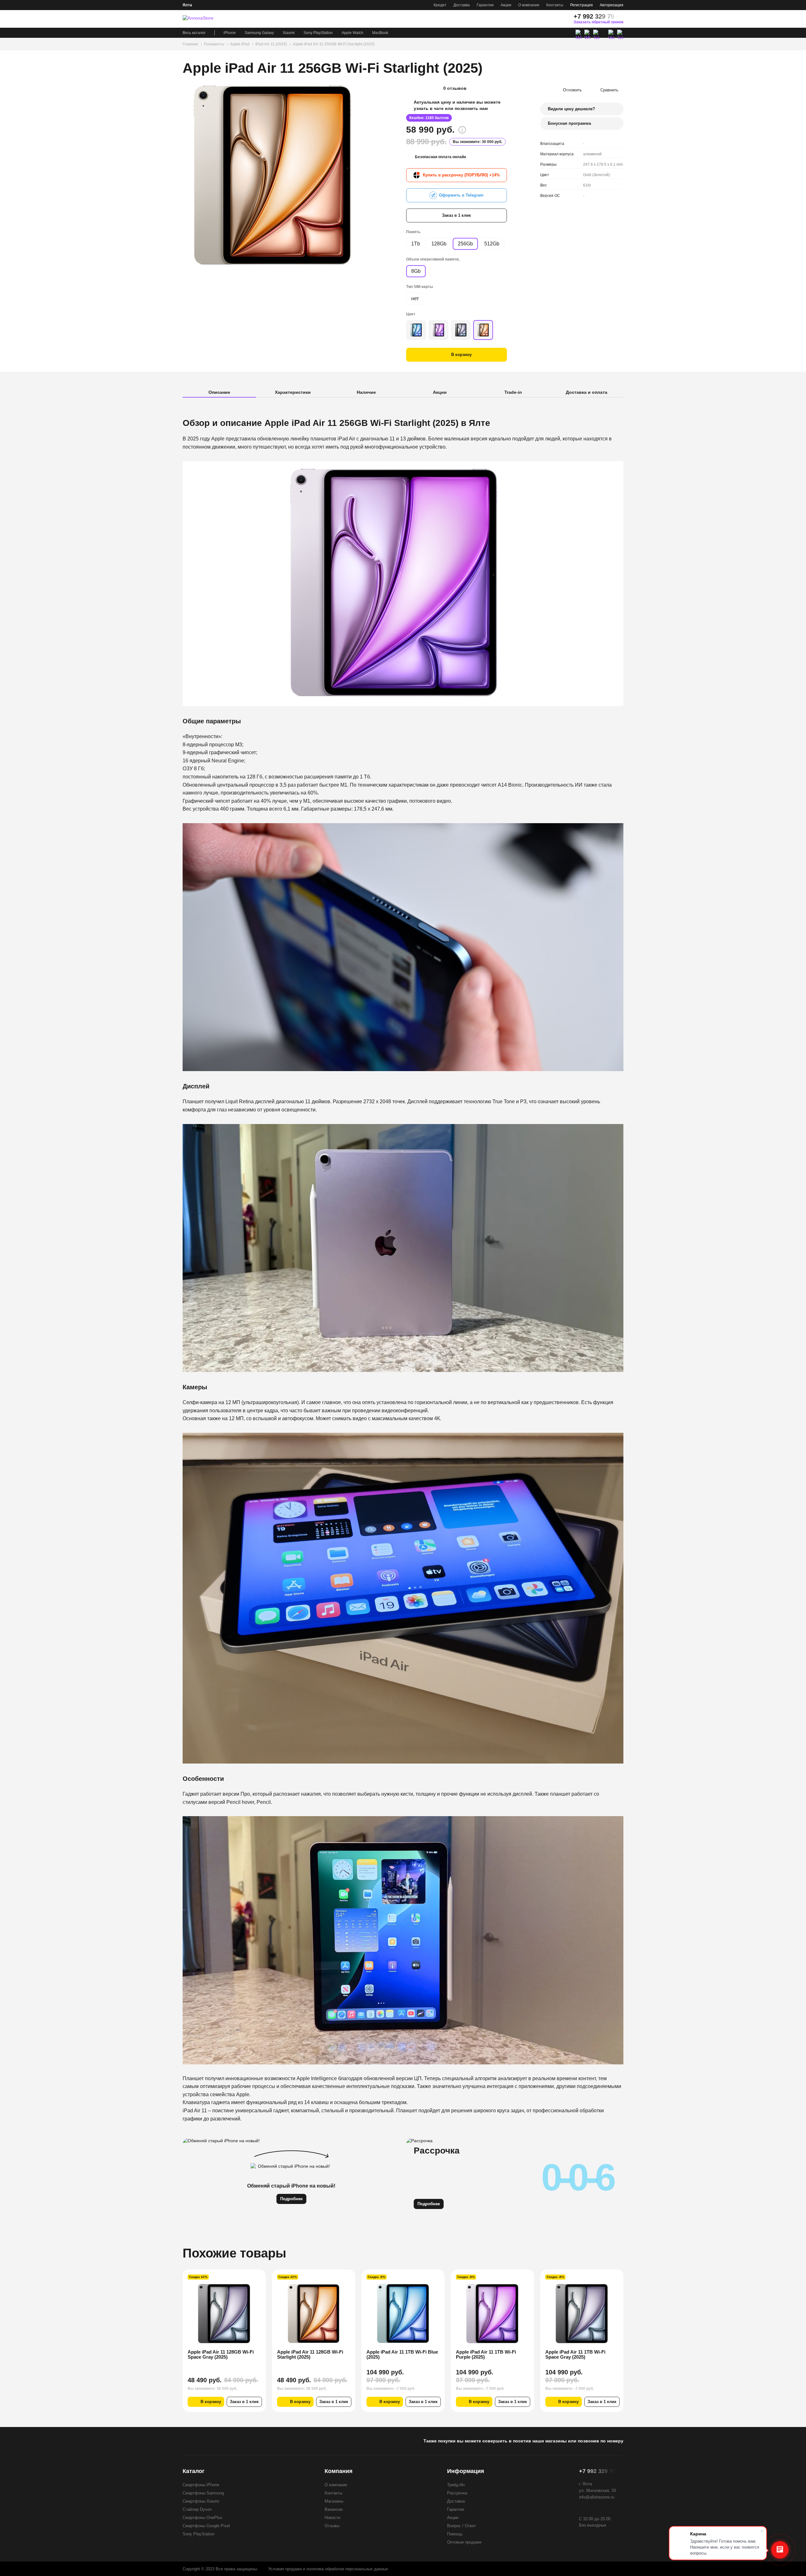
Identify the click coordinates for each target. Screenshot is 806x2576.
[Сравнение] (528, 19)
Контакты (555, 5)
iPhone (230, 33)
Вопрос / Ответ (462, 2526)
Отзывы (332, 2526)
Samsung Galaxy (259, 33)
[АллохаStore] (205, 19)
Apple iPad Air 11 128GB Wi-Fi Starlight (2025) (221, 2354)
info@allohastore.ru (597, 2497)
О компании (529, 5)
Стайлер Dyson (197, 2509)
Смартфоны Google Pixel (206, 2526)
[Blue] (416, 330)
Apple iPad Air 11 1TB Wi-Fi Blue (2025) (313, 2354)
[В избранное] (257, 2278)
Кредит (440, 5)
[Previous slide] (189, 175)
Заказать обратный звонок (599, 22)
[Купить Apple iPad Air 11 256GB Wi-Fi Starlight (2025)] (273, 175)
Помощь (455, 2534)
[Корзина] (562, 19)
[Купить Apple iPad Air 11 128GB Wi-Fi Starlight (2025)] (224, 2314)
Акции (506, 5)
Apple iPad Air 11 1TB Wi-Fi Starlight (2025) (575, 2354)
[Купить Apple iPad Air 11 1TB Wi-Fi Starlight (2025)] (582, 2314)
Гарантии (485, 5)
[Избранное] (539, 19)
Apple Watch (352, 33)
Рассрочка (457, 2493)
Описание (219, 392)
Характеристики (293, 392)
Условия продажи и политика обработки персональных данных (328, 2569)
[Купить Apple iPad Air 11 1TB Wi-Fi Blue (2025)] (314, 2314)
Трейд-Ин (456, 2485)
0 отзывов (455, 88)
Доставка (462, 5)
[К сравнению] (248, 2278)
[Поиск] (550, 19)
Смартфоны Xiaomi (201, 2501)
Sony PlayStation (318, 33)
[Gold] (483, 330)
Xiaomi (289, 33)
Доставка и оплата (587, 392)
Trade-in (513, 392)
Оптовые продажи (464, 2542)
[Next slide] (357, 175)
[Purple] (438, 330)
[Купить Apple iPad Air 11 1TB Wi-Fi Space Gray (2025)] (492, 2314)
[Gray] (461, 330)
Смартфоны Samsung (203, 2493)
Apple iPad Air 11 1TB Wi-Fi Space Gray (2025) (486, 2354)
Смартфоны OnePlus (202, 2518)
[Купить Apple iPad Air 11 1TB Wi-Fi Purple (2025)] (403, 2314)
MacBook (380, 33)
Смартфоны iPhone (201, 2485)
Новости (332, 2518)
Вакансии (334, 2509)
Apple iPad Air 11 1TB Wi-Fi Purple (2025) (397, 2354)
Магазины (334, 2501)
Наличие (366, 392)
